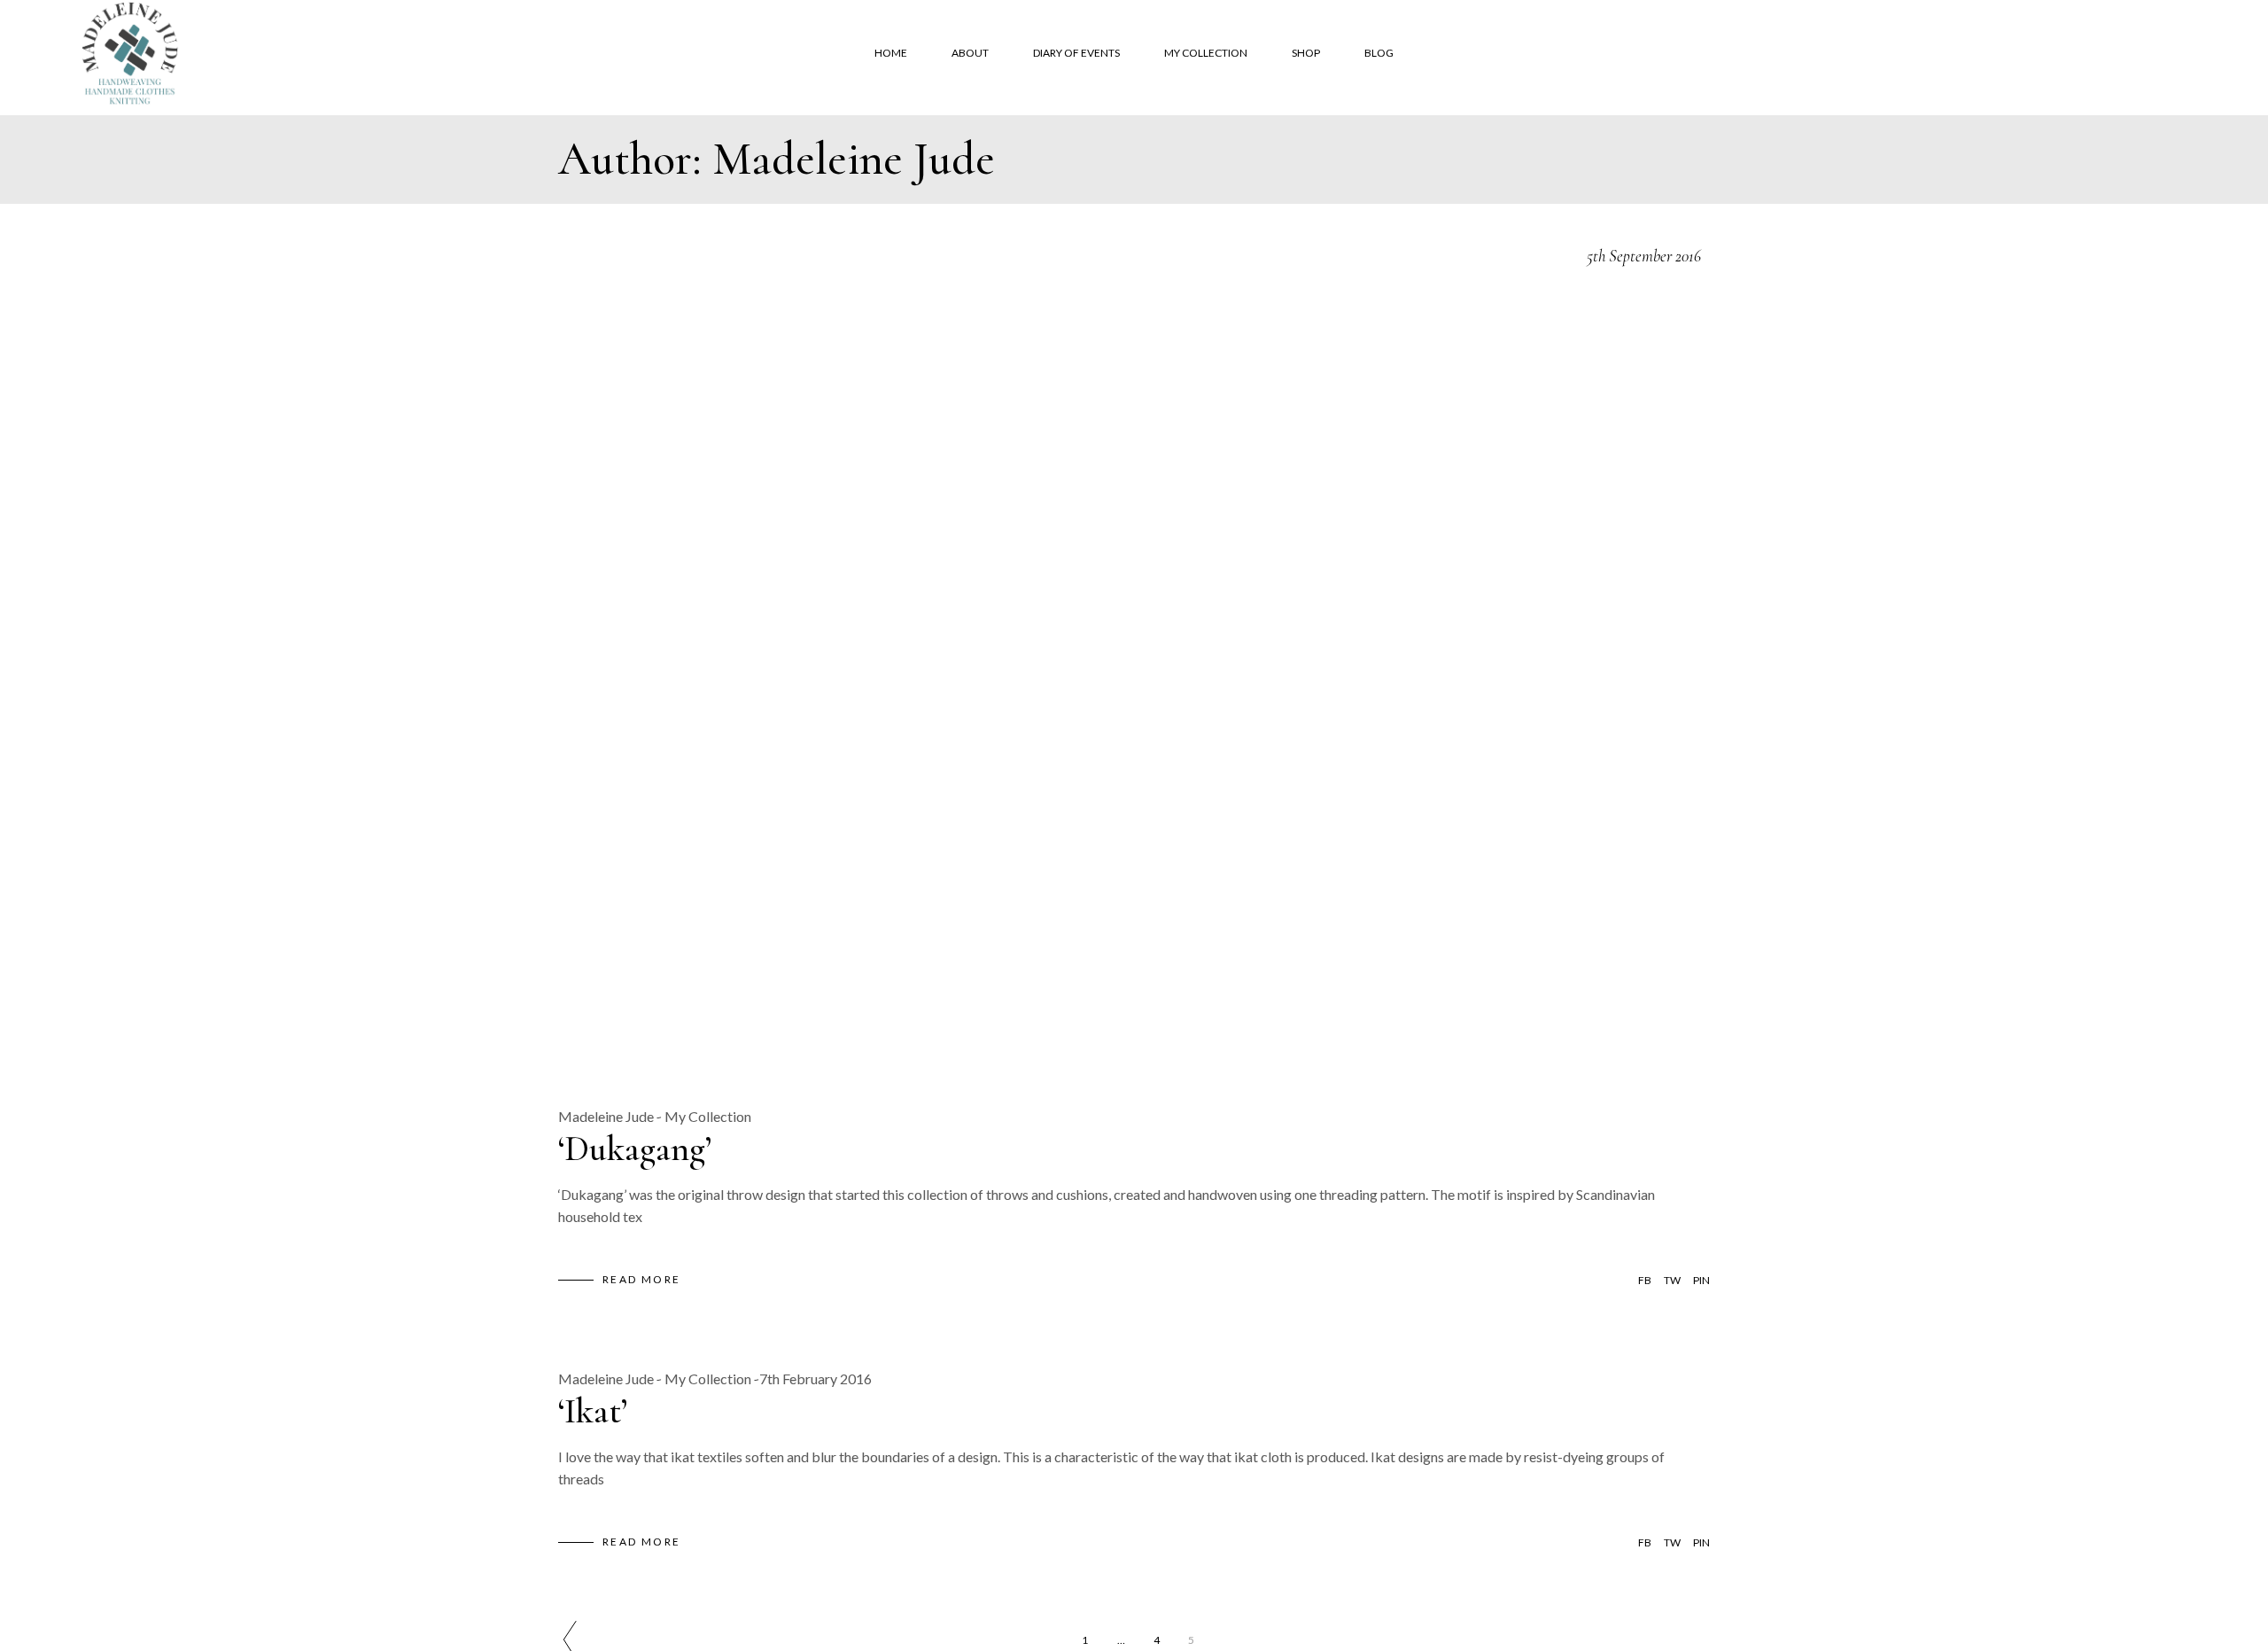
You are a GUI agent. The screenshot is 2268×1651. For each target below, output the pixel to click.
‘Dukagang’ (635, 1149)
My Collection (708, 1116)
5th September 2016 (1644, 256)
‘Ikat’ (593, 1411)
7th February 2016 (816, 1378)
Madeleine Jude (606, 1116)
